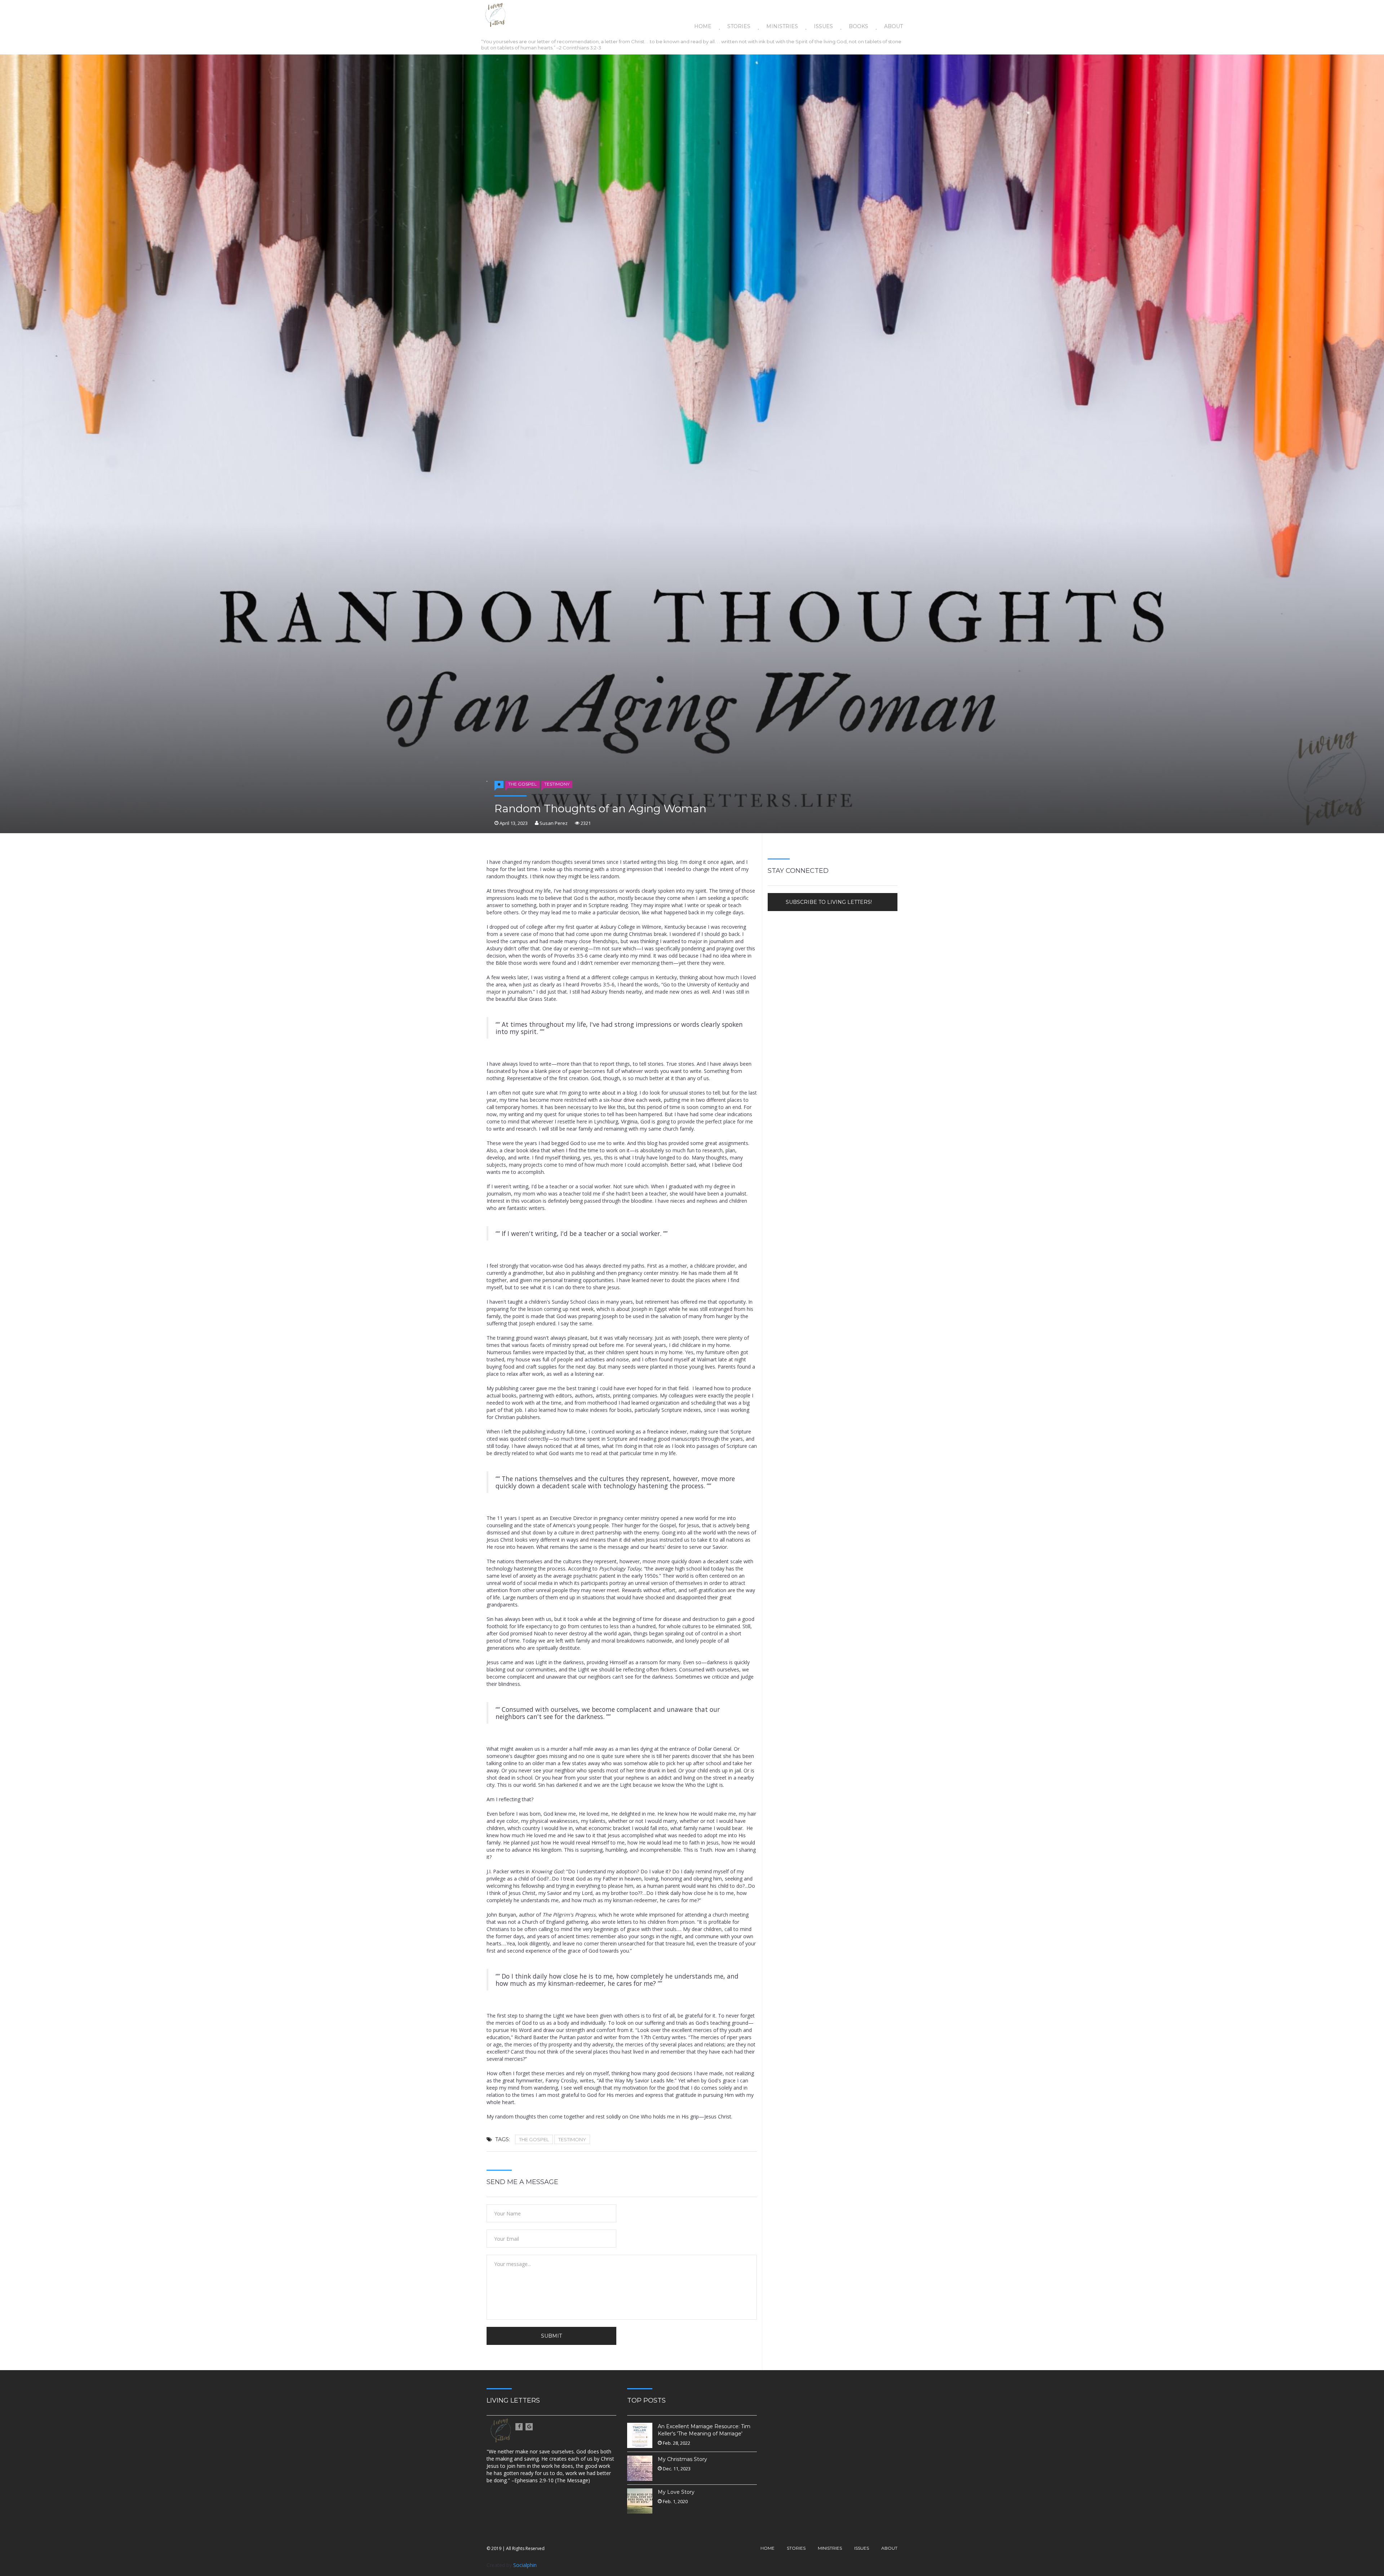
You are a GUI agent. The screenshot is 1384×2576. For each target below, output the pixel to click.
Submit (551, 2336)
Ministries (782, 26)
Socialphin (525, 2565)
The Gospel (522, 784)
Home (703, 26)
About (893, 26)
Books (859, 26)
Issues (823, 26)
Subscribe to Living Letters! (829, 902)
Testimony (557, 784)
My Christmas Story (682, 2459)
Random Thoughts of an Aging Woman (600, 809)
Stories (739, 26)
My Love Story (676, 2492)
